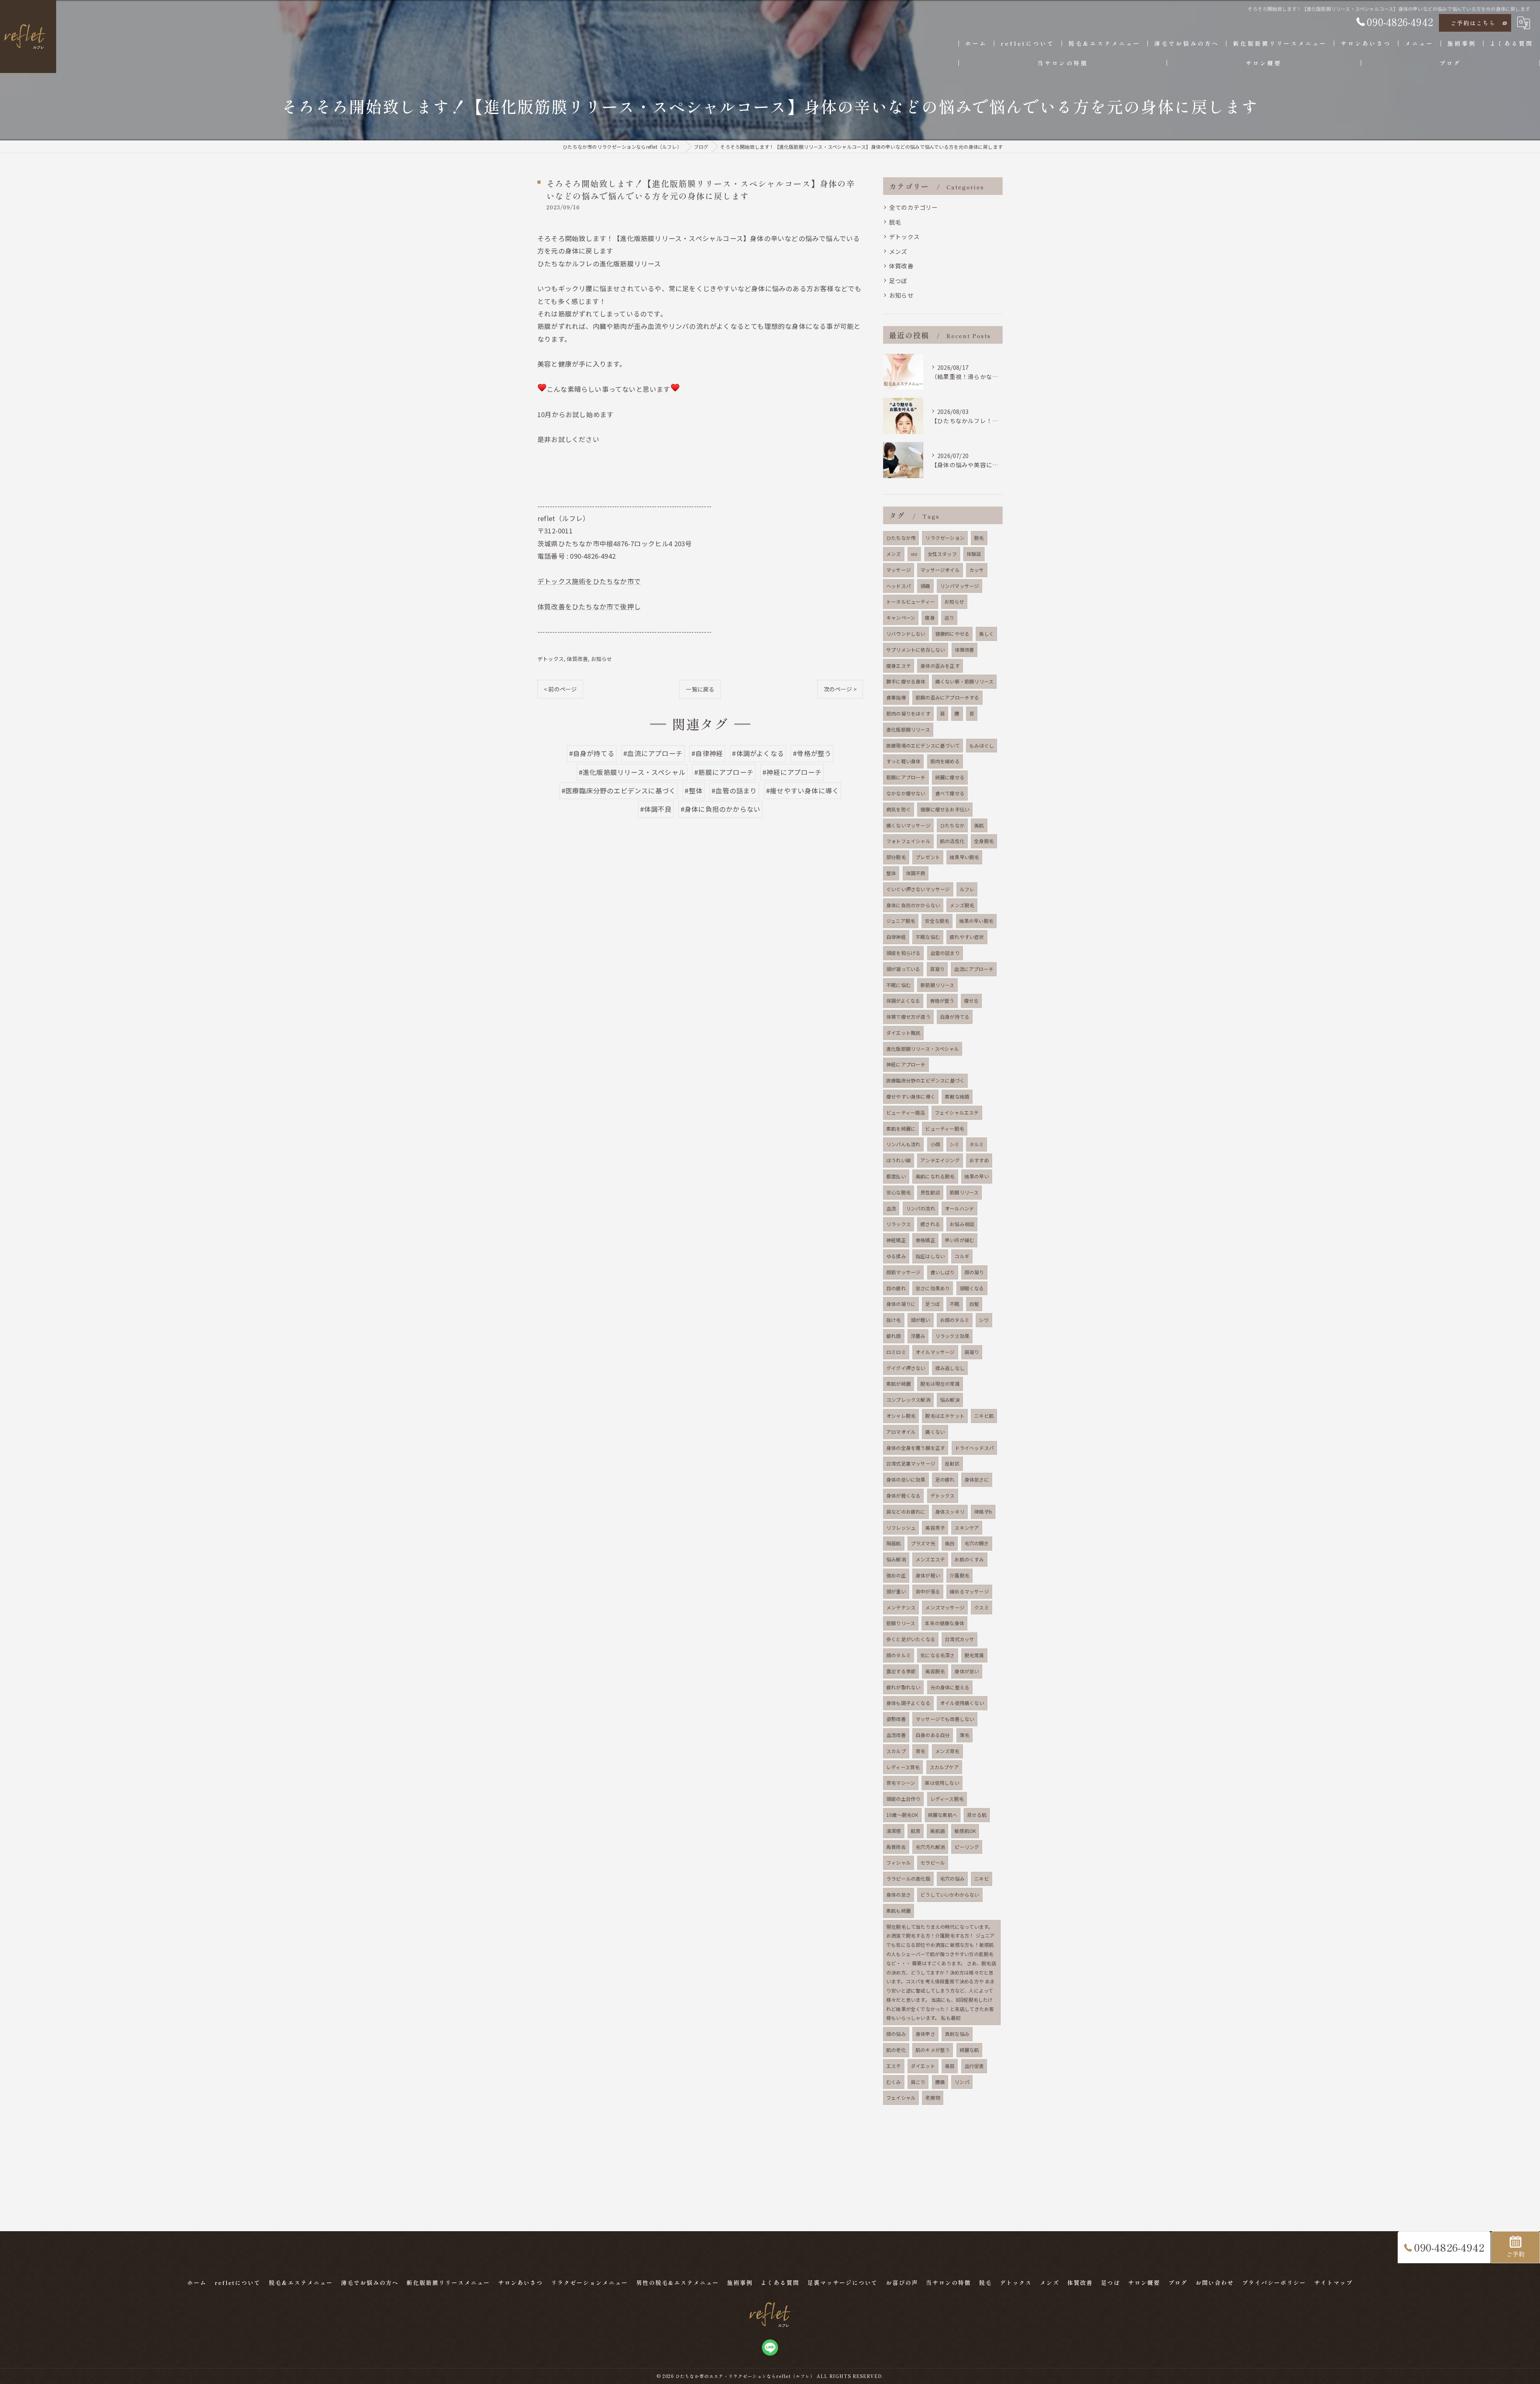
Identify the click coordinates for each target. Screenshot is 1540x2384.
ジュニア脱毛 (901, 921)
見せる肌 (977, 1815)
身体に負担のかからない (913, 905)
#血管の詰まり (734, 791)
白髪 (974, 1304)
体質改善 (577, 659)
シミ (954, 1144)
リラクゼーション (945, 538)
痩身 (930, 617)
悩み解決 (950, 1400)
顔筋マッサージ (903, 1272)
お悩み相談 (962, 1224)
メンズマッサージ (945, 1607)
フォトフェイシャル (908, 841)
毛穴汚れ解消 (930, 1847)
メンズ (898, 251)
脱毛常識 (974, 1655)
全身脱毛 (984, 841)
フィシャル (899, 1862)
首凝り (937, 969)
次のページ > (840, 689)
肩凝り (972, 1352)
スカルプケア (944, 1767)
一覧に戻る (700, 689)
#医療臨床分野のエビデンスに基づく (619, 791)
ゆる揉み (896, 1256)
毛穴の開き (977, 1543)
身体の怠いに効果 (906, 1479)
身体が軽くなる (903, 1495)
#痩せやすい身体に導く (802, 791)
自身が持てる (955, 1017)
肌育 (916, 1831)
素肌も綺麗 (899, 1911)
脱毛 (895, 222)
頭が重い (896, 1591)
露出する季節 (901, 1671)
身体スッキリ (950, 1511)
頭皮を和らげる (903, 953)
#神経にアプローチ (792, 772)
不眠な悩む (928, 937)
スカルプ (896, 1751)
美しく (986, 634)
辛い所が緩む (959, 1240)
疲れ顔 (894, 1336)
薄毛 (965, 1735)
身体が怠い (967, 1671)
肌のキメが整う (933, 2050)
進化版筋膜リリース (908, 729)
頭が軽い (921, 1320)
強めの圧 (896, 1575)
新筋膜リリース (937, 985)
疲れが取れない (903, 1687)
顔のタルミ (899, 1655)
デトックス (551, 659)
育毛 (920, 1751)
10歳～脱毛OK (902, 1815)
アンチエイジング (940, 1160)
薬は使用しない (942, 1783)
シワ (984, 1320)
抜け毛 (894, 1320)
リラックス (899, 1224)
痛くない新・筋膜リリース (964, 681)
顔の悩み (896, 2034)
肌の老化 (896, 2050)
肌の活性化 (952, 841)
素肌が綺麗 (899, 1384)
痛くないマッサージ (908, 825)
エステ (894, 2066)
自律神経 (896, 937)
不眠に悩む (899, 985)
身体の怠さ (899, 1894)
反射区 (952, 1463)
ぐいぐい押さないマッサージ (918, 889)
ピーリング (967, 1847)
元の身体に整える (950, 1687)
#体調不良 (656, 809)
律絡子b (983, 1511)
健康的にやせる (952, 634)
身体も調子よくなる (908, 1703)
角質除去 (896, 1847)
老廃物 (933, 2097)
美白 (950, 1543)
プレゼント (928, 857)
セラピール (933, 1862)
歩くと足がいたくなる (911, 1639)
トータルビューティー (911, 601)
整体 (891, 873)
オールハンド (959, 1208)
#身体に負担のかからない (720, 809)
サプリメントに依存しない (916, 650)
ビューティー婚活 (906, 1112)
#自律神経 (707, 753)
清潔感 (894, 1831)
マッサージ (899, 570)
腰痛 (940, 2082)
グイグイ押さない (906, 1368)
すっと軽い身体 (903, 761)
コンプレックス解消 (908, 1400)
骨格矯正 (925, 1240)
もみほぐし (982, 745)
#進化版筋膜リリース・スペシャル (632, 772)
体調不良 (916, 873)
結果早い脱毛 (964, 857)
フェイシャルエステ (957, 1112)
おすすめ (979, 1160)
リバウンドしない (906, 634)
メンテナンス (901, 1607)
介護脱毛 (959, 1575)
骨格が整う (942, 1000)
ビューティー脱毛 (945, 1128)
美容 (950, 2066)
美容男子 (935, 1528)
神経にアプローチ (906, 1064)
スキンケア (967, 1528)
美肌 (979, 825)
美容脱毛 (935, 1671)
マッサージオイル (940, 570)
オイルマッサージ (935, 1352)
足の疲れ (945, 1479)
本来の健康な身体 (944, 1623)
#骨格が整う (812, 753)
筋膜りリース (901, 1623)
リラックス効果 (952, 1336)
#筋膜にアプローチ (724, 772)
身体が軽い (928, 1575)
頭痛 (925, 586)
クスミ (982, 1607)
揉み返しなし (950, 1368)
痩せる (972, 1000)
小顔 (935, 1144)
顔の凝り (974, 1272)
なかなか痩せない (906, 793)
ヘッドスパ (899, 586)
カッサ (977, 570)
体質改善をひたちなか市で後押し (589, 606)
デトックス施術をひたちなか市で (589, 581)
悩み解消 (896, 1559)
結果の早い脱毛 (976, 921)
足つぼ (898, 281)
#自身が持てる (592, 753)
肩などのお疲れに (906, 1511)
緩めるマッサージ (969, 1591)
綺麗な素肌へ (943, 1815)
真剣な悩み (957, 2034)
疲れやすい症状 (967, 937)
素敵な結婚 (957, 1096)
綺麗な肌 (970, 2050)
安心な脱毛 (899, 1192)
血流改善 (896, 1735)
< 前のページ (560, 689)
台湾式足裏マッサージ (911, 1463)
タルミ (977, 1144)
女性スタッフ (942, 554)
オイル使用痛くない (962, 1703)
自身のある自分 (933, 1735)
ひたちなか (952, 825)
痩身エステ (899, 666)
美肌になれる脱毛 (935, 1176)
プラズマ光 (923, 1543)
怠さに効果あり (933, 1288)
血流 (891, 1208)
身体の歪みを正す (940, 666)
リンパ (962, 2082)
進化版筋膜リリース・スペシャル (923, 1049)
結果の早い (977, 1176)
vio (914, 554)
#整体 (694, 791)
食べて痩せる (950, 793)
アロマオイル (901, 1432)
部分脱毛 (896, 857)
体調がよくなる (903, 1000)
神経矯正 (896, 1240)
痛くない (935, 1432)
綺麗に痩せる (950, 777)
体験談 (974, 554)
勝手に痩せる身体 (906, 681)
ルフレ (967, 889)
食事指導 (896, 697)
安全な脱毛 (937, 921)
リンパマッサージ (960, 586)
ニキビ (982, 1878)
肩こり (918, 2082)
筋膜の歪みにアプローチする (947, 697)
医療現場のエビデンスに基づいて (923, 745)
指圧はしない (930, 1256)
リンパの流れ (921, 1208)
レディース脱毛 (947, 1799)
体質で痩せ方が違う (908, 1017)
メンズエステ (930, 1559)
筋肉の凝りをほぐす (908, 713)
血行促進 (974, 2066)
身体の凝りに (901, 1304)
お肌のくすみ (969, 1559)
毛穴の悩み (952, 1878)
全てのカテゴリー (914, 207)
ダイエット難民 (903, 1033)
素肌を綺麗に (901, 1128)
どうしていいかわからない (950, 1894)
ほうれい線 (899, 1160)
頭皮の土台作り (903, 1799)
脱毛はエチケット (945, 1416)
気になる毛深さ (937, 1655)
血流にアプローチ (974, 969)
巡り (949, 617)
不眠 (954, 1304)
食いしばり (943, 1272)
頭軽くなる (972, 1288)
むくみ (894, 2082)
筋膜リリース (964, 1192)
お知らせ (602, 659)
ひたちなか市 (901, 538)
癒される (930, 1224)
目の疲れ (896, 1288)
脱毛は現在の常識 (940, 1384)
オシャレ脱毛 (901, 1416)
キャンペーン (901, 617)
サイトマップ (1333, 2283)
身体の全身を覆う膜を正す (916, 1448)
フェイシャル (901, 2097)
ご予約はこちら (1473, 23)
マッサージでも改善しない (945, 1719)
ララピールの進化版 (908, 1878)
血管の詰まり (945, 953)
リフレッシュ (901, 1528)
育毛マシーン (901, 1783)
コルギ (962, 1256)
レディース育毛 (903, 1767)
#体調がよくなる (758, 753)
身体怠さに (977, 1479)
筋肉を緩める (945, 761)
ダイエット (923, 2066)
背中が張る (928, 1591)
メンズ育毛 (947, 1751)
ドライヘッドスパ (975, 1448)
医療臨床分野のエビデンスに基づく (925, 1080)
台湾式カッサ (959, 1639)
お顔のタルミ (955, 1320)
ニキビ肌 (984, 1416)
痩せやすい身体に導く (911, 1096)
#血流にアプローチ (653, 753)
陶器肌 (894, 1543)
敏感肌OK (965, 1831)
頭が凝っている (903, 969)
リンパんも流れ (903, 1144)
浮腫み (918, 1336)
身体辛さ (925, 2034)
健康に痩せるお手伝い (945, 809)
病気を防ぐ (899, 809)
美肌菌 (937, 1831)
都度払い (896, 1176)
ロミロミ (896, 1352)
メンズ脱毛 (962, 905)
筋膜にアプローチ (906, 777)
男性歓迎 (930, 1192)
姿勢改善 (896, 1719)
